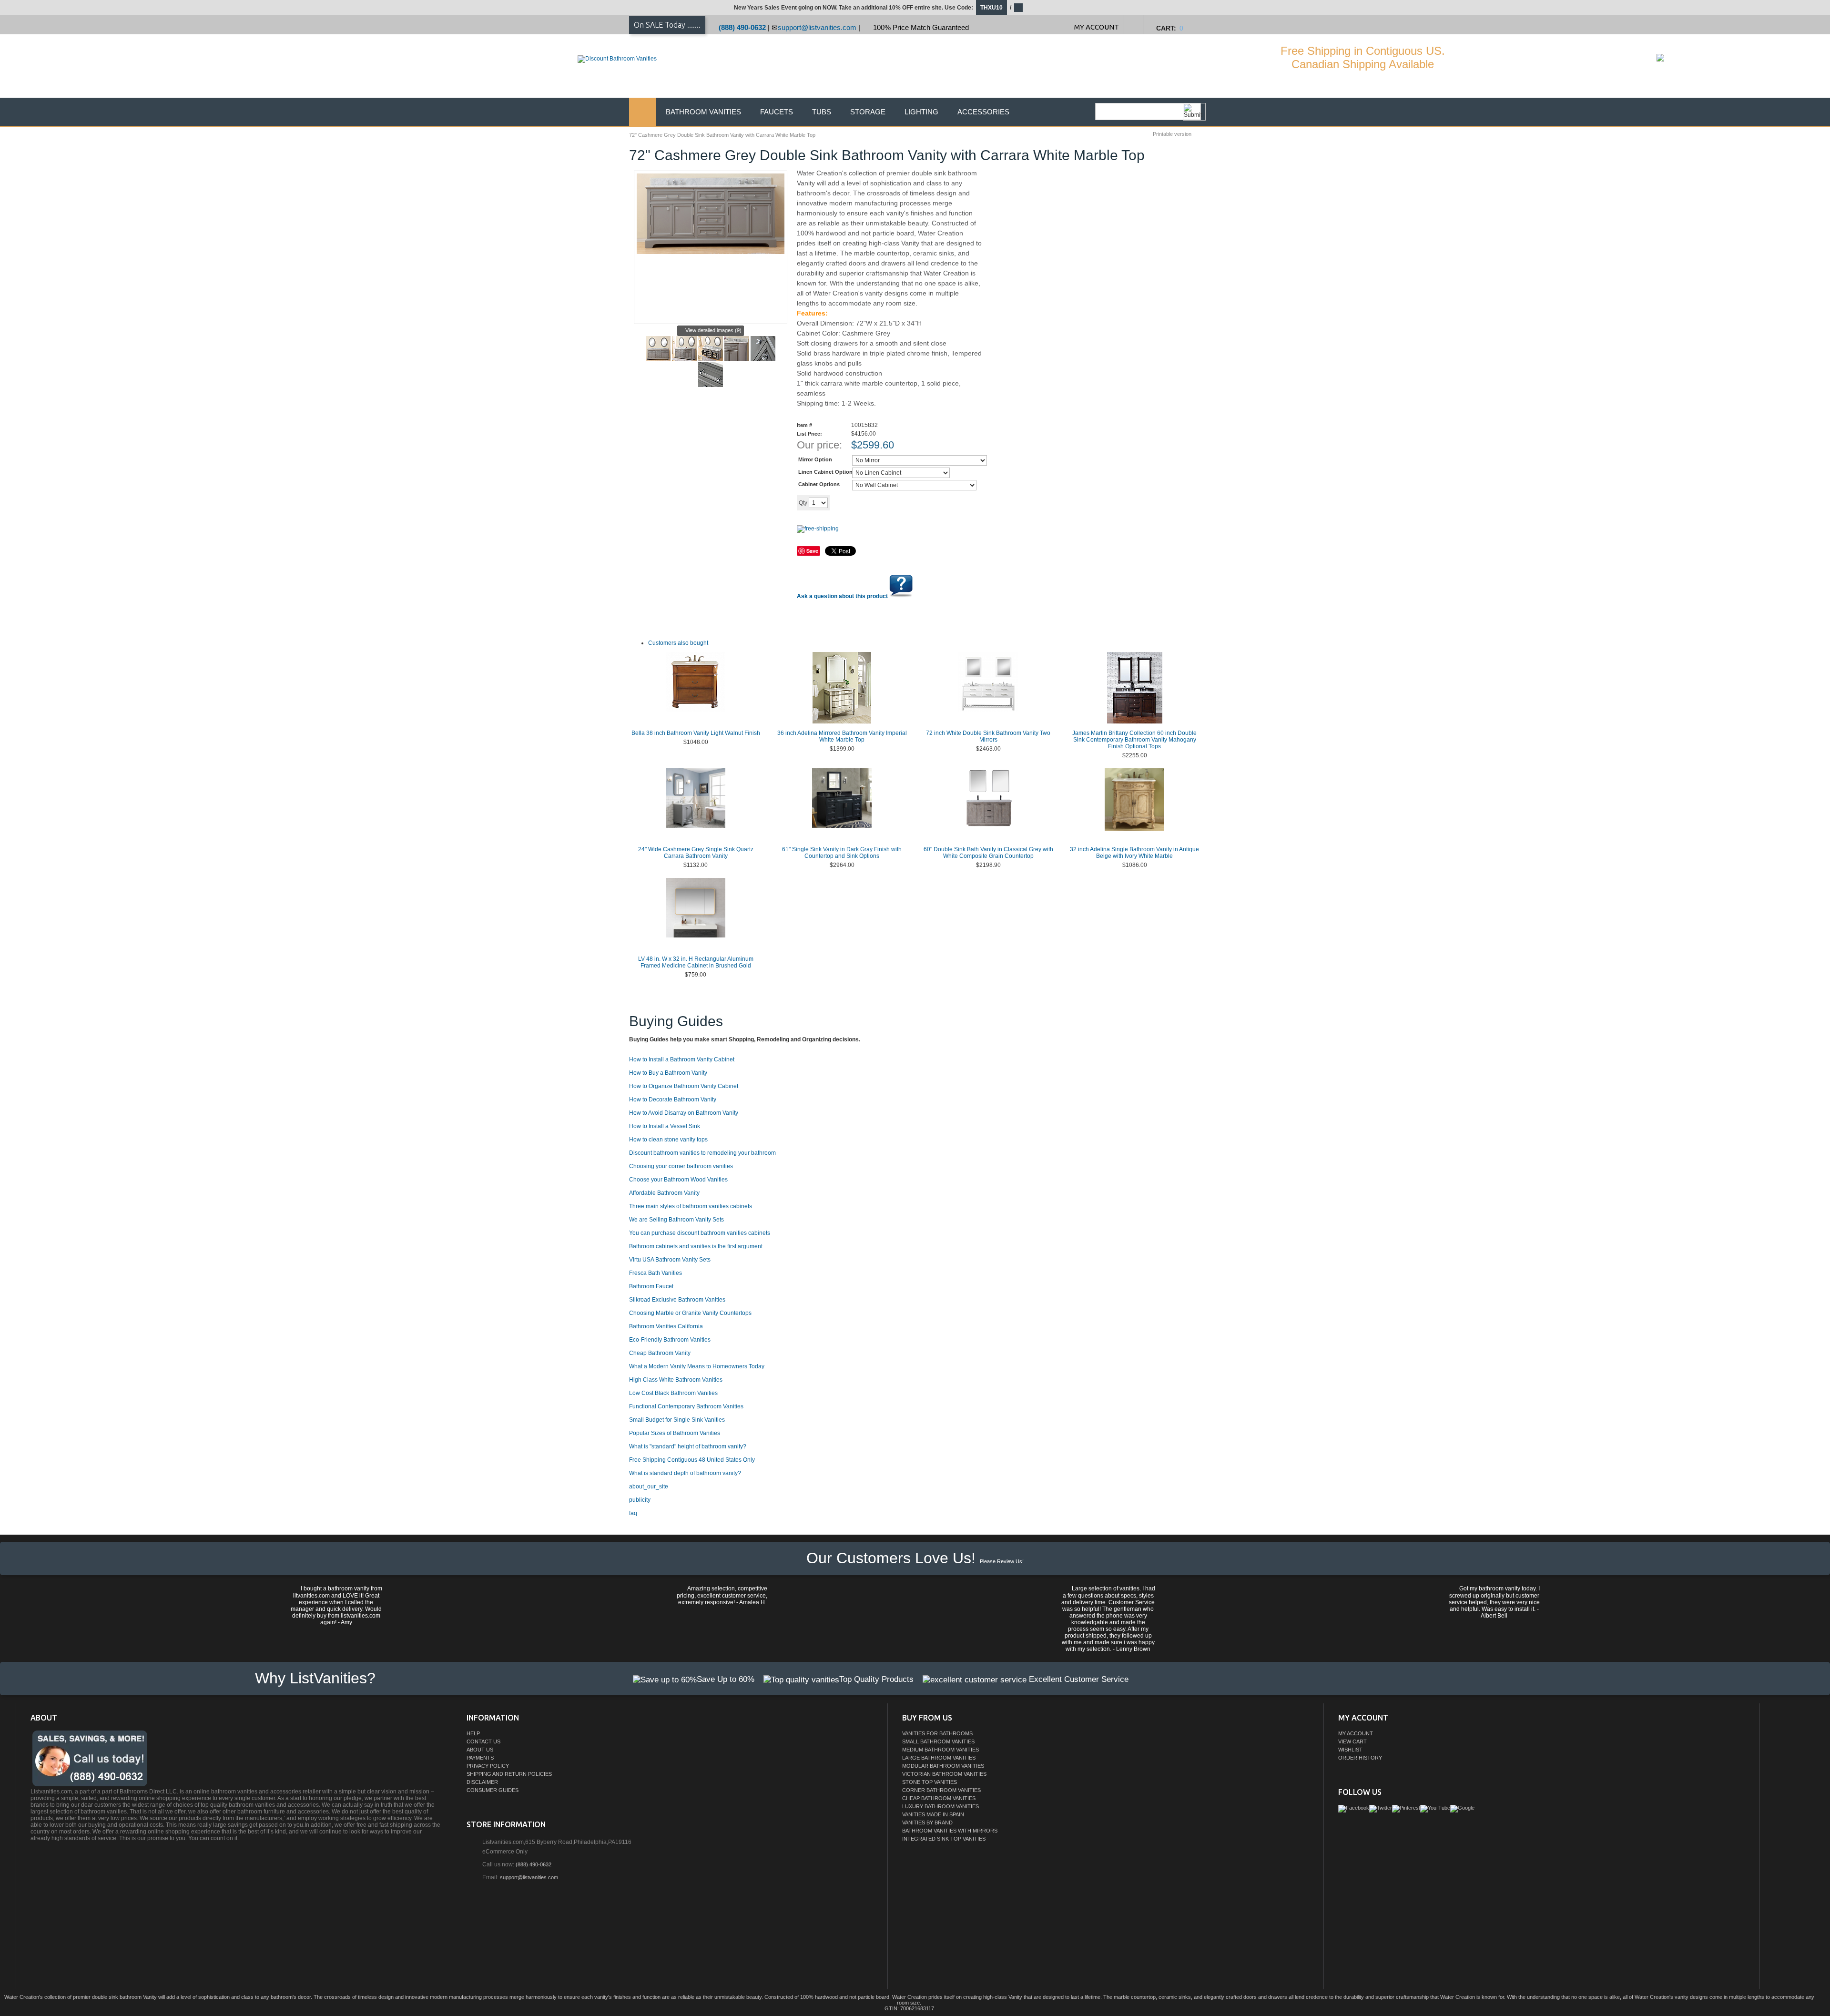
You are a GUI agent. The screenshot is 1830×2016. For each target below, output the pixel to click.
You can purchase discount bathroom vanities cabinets (700, 1233)
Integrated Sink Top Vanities (944, 1839)
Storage (868, 112)
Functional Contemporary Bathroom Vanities (686, 1406)
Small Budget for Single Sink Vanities (677, 1420)
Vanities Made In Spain (933, 1814)
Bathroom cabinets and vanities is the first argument (696, 1246)
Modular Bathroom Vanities (943, 1766)
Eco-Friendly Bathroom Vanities (670, 1340)
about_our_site (649, 1487)
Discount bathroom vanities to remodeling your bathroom (702, 1153)
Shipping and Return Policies (509, 1774)
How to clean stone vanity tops (668, 1140)
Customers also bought (678, 643)
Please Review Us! (1002, 1561)
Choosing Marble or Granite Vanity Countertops (690, 1313)
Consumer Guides (493, 1790)
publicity (640, 1500)
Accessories (983, 112)
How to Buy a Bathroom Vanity (668, 1073)
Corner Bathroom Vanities (941, 1790)
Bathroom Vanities (703, 112)
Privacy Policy (488, 1766)
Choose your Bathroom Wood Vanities (678, 1180)
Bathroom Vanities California (666, 1326)
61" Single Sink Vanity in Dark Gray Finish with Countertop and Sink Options (842, 853)
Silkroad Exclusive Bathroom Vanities (677, 1300)
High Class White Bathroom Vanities (676, 1380)
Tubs (822, 112)
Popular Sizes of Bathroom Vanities (675, 1433)
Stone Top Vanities (930, 1782)
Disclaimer (482, 1782)
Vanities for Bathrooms (937, 1733)
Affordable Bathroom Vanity (664, 1193)
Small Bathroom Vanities (938, 1741)
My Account (1356, 1733)
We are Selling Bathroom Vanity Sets (676, 1220)
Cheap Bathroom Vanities (939, 1798)
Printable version (1172, 134)
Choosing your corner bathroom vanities (681, 1166)
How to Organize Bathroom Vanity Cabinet (684, 1086)
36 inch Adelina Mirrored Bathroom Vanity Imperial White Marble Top (842, 736)
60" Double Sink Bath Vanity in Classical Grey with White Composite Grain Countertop (988, 853)
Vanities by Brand (927, 1823)
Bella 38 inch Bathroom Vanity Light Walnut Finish (696, 733)
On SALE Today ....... (667, 25)
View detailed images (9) (713, 330)
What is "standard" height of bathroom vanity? (688, 1446)
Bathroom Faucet (651, 1286)
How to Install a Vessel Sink (665, 1126)
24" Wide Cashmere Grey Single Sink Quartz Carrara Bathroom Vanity (696, 853)
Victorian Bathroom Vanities (944, 1774)
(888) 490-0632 (742, 27)
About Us (480, 1750)
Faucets (777, 112)
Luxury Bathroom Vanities (940, 1806)
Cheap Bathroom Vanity (660, 1353)
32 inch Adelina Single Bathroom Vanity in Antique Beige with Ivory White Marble (1134, 853)
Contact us (483, 1741)
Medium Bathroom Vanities (940, 1750)
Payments (480, 1758)
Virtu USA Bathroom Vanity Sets (670, 1260)
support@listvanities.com (817, 27)
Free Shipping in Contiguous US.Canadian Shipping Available (1363, 57)
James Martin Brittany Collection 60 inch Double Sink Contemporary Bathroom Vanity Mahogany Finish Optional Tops (1134, 740)
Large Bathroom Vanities (939, 1758)
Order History (1360, 1758)
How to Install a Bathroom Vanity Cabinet (682, 1059)
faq (633, 1513)
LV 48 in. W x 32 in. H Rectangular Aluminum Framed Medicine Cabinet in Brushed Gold (696, 962)
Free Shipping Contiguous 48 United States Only (692, 1460)
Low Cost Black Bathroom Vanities (673, 1393)
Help (473, 1733)
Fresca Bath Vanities (656, 1273)
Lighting (921, 112)
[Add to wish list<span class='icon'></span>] (904, 502)
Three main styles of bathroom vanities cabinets (691, 1206)
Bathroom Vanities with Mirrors (950, 1831)
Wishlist (1350, 1750)
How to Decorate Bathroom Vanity (673, 1100)
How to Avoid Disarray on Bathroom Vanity (684, 1113)
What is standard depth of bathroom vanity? (685, 1473)
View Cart (1352, 1741)
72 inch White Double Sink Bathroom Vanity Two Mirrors (988, 736)
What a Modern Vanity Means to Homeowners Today (697, 1366)
